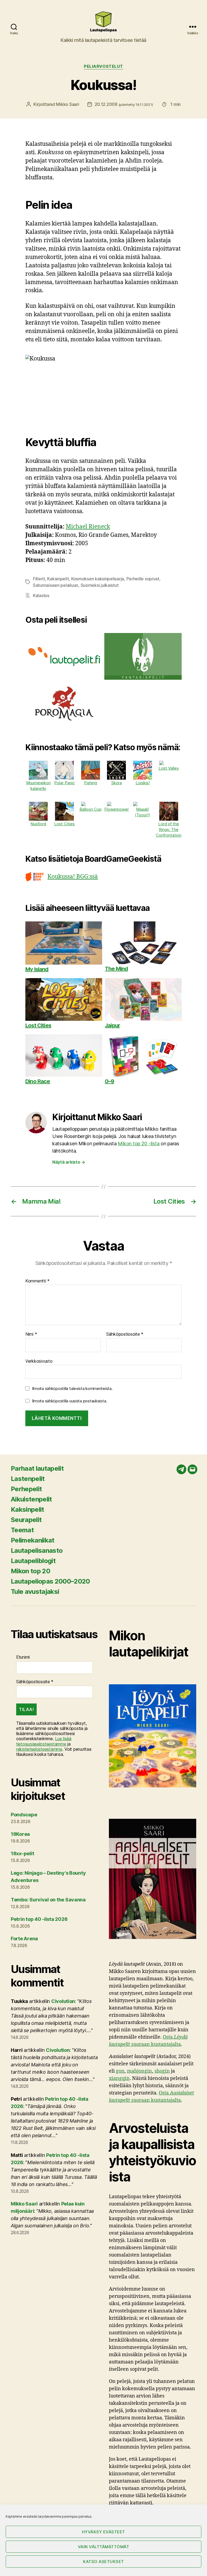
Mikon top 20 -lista (139, 1144)
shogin (162, 2071)
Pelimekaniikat (33, 1540)
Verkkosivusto (39, 1361)
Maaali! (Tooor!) (142, 812)
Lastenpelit (28, 1479)
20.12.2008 (124, 104)
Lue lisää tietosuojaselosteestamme (44, 1741)
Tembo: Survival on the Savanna (48, 1900)
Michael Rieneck (88, 527)
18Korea (20, 1834)
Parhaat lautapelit (37, 1468)
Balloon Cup (91, 809)
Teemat (22, 1530)
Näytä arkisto (69, 1162)
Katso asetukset (103, 2562)
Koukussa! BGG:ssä (73, 877)
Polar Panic (64, 783)
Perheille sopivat (143, 579)
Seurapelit (26, 1520)
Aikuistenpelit (31, 1499)
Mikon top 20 (30, 1571)
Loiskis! (143, 783)
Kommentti (37, 1281)
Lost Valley (169, 768)
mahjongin (139, 2071)
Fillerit (39, 579)
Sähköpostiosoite (125, 1334)
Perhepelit (26, 1489)
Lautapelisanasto (37, 1550)
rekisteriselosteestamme (39, 1749)
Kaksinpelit (58, 579)
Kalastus (41, 595)
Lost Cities (64, 824)
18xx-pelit (22, 1853)
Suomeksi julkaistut (100, 585)
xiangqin (119, 2078)
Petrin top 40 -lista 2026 (39, 1919)
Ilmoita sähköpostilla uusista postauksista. (70, 1401)
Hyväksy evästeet (103, 2532)
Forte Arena (24, 1939)
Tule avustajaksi (35, 1592)
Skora (117, 783)
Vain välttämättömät (104, 2547)
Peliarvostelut (103, 66)
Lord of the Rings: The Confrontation (169, 829)
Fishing (91, 783)
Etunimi (23, 1657)
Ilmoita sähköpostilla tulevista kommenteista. (72, 1388)
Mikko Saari (68, 104)
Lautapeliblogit (33, 1561)
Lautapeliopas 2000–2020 (50, 1581)
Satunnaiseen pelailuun (56, 585)
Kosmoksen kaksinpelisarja (98, 579)
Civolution (63, 2001)
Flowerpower (117, 809)
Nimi (31, 1334)
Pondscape (24, 1815)
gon (120, 2071)
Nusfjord (38, 824)
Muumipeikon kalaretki (38, 786)
